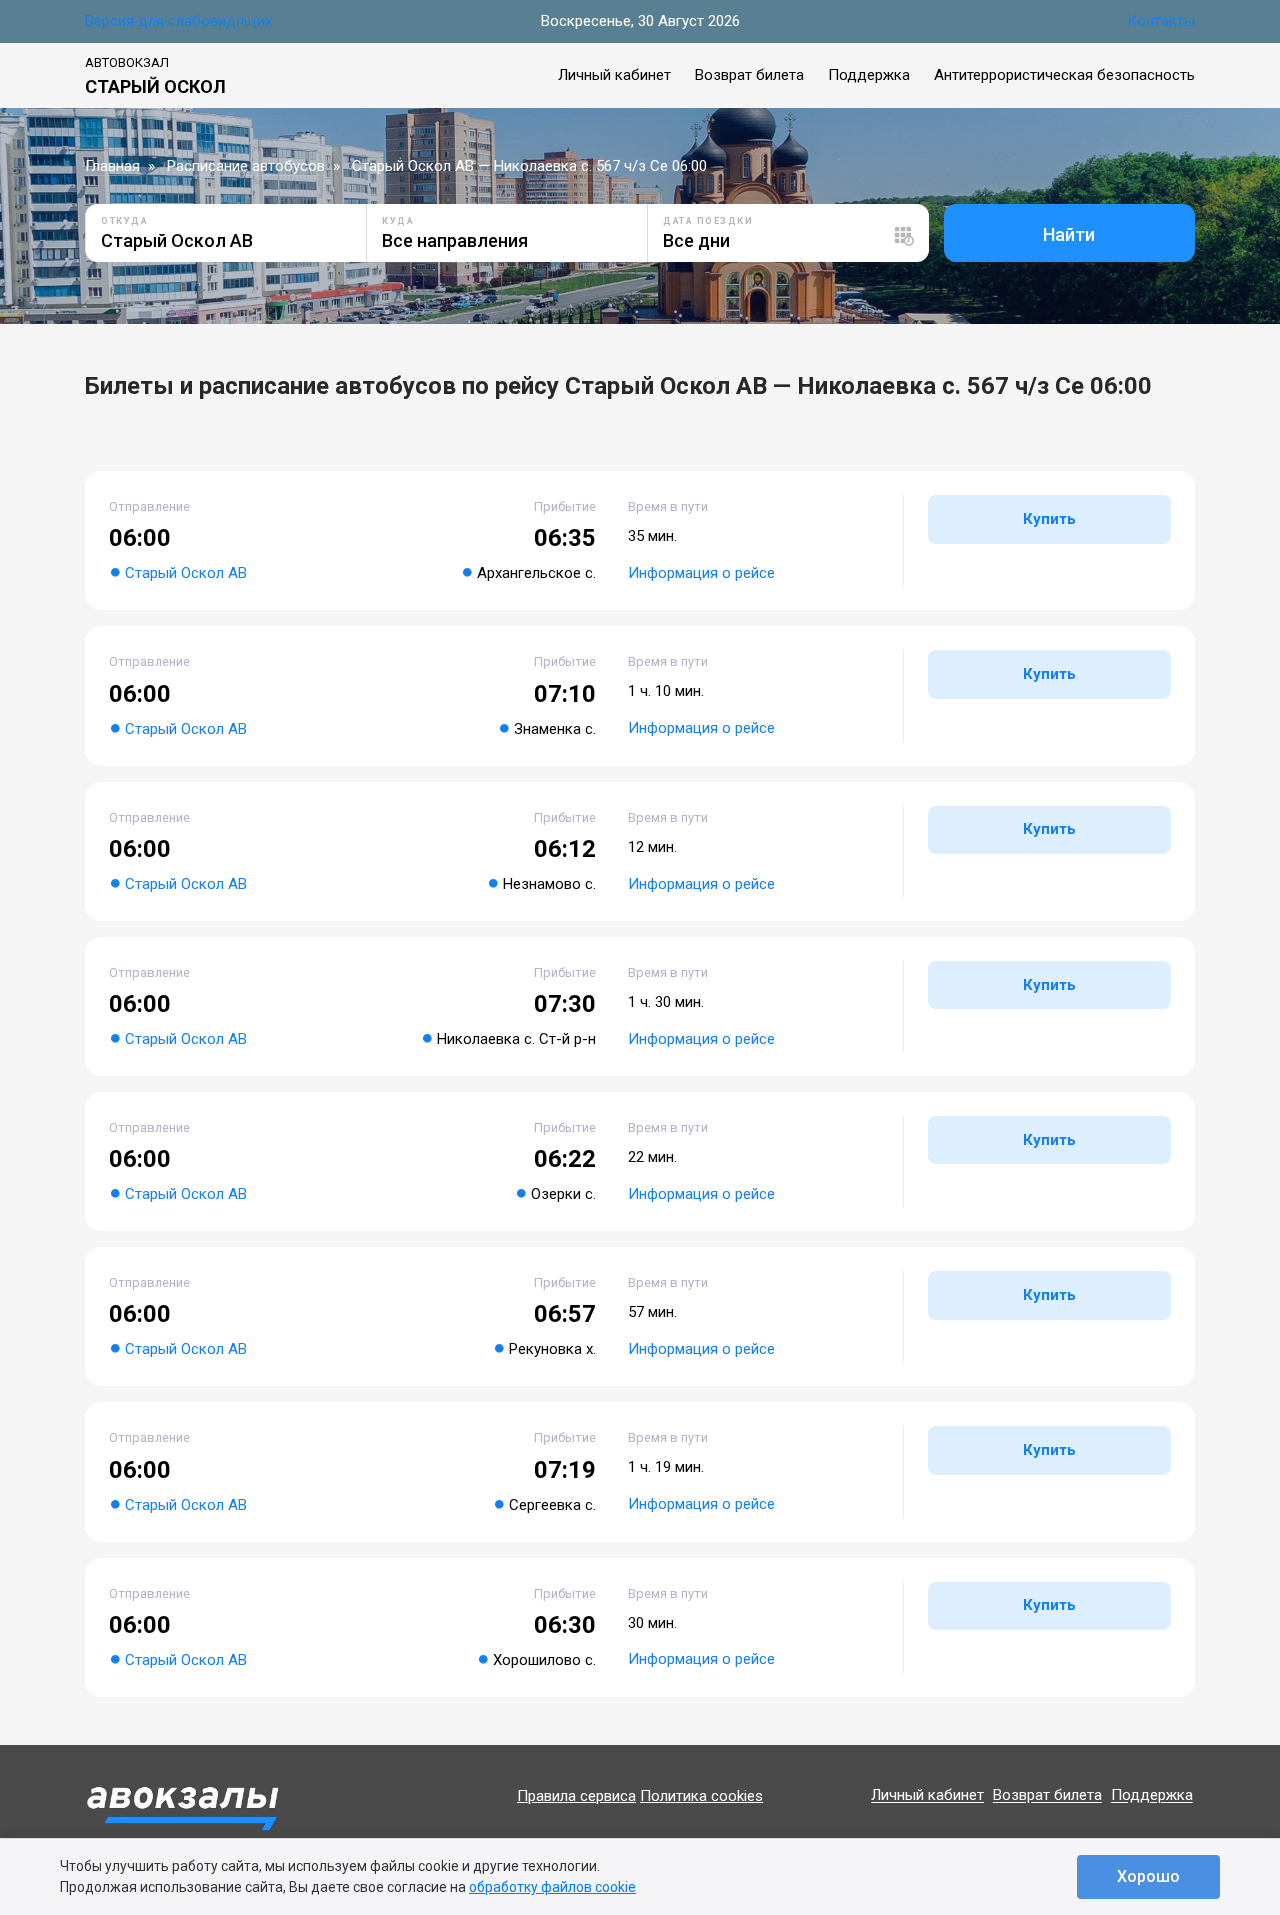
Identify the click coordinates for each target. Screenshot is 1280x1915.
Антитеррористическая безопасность (1064, 75)
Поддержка (869, 75)
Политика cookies (701, 1796)
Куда (398, 221)
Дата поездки (708, 221)
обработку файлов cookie (552, 1887)
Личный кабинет (614, 75)
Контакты (1161, 21)
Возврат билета (749, 75)
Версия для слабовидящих (178, 21)
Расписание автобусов (246, 166)
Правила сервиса (576, 1796)
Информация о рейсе (701, 573)
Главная (112, 166)
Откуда (124, 221)
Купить (1049, 519)
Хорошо (1148, 1876)
